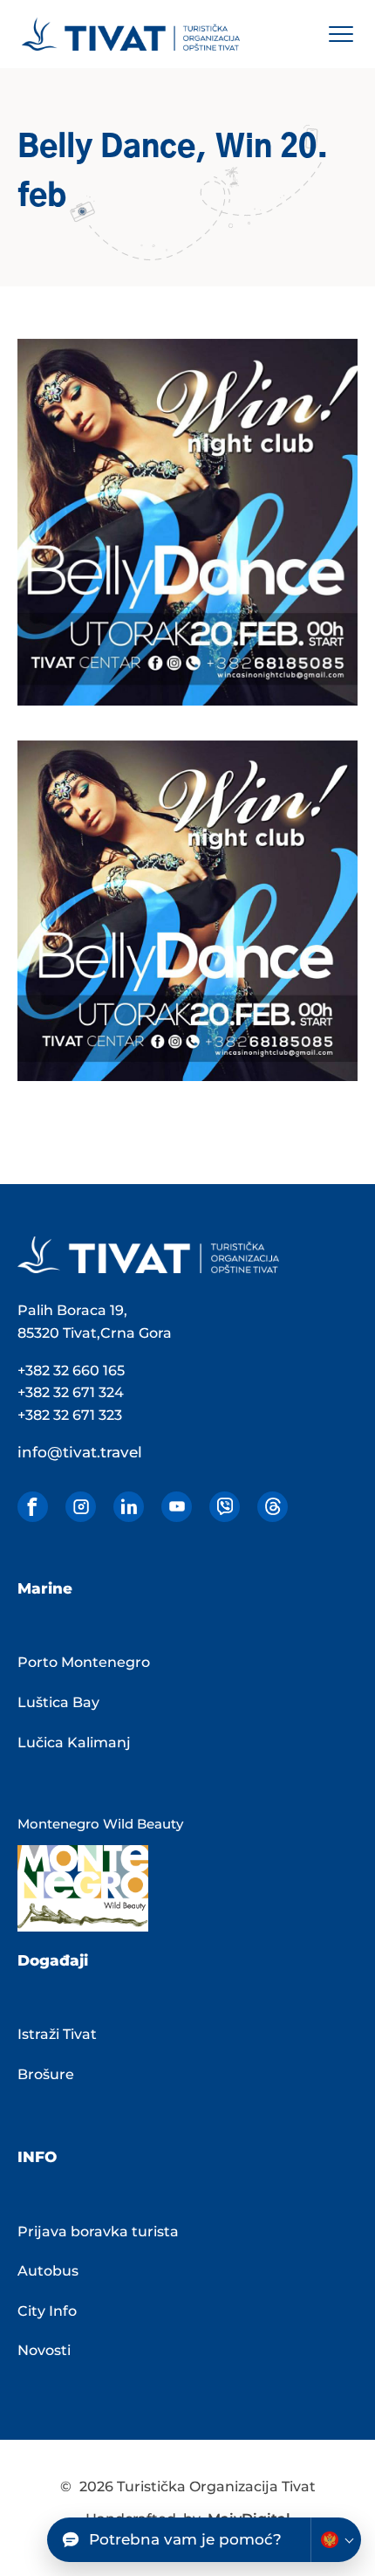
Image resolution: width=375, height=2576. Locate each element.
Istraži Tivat (57, 2034)
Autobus (48, 2271)
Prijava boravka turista (98, 2232)
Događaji (53, 1960)
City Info (47, 2311)
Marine (45, 1588)
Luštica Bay (58, 1702)
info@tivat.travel (80, 1452)
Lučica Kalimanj (74, 1743)
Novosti (44, 2350)
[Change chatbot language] (336, 2540)
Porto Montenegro (84, 1662)
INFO (37, 2157)
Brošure (46, 2074)
